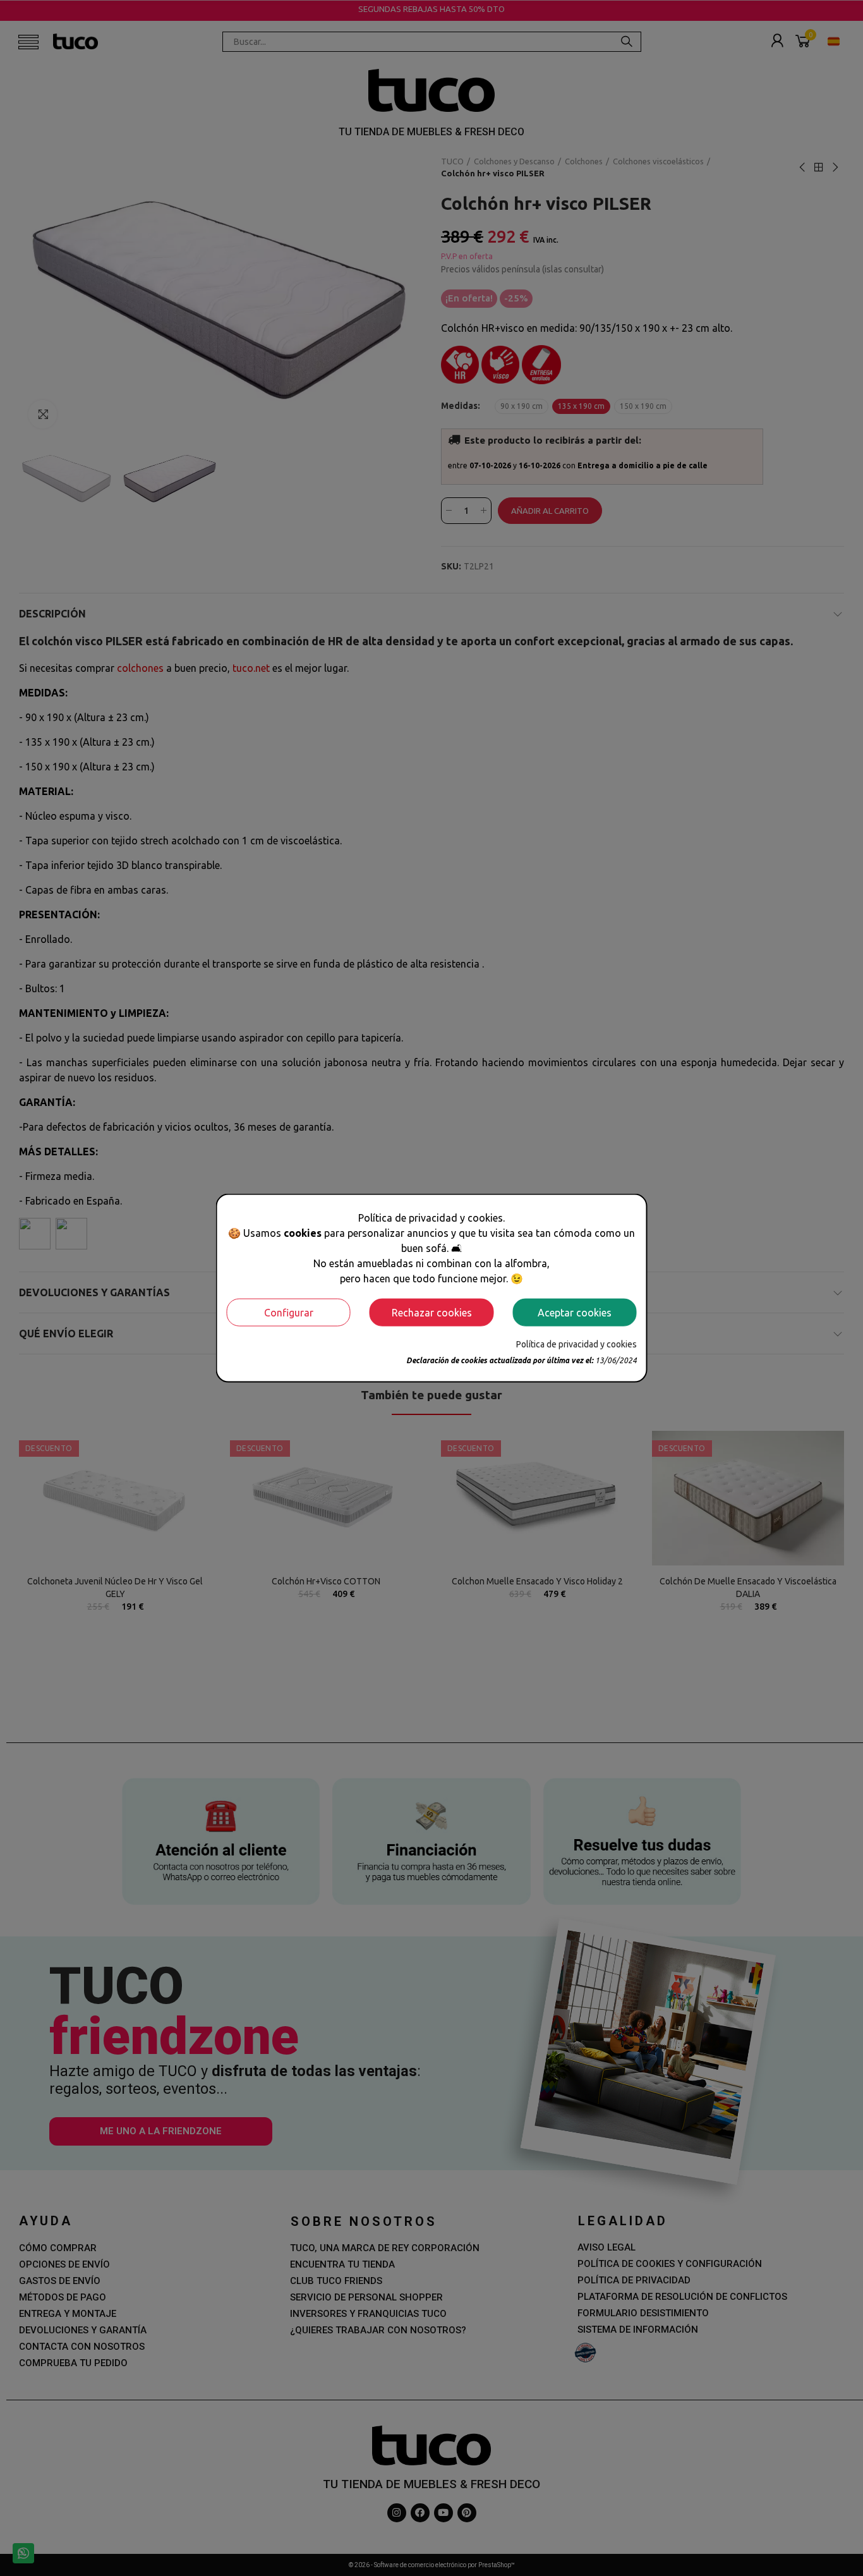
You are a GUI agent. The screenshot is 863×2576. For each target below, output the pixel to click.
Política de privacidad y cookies (576, 1344)
